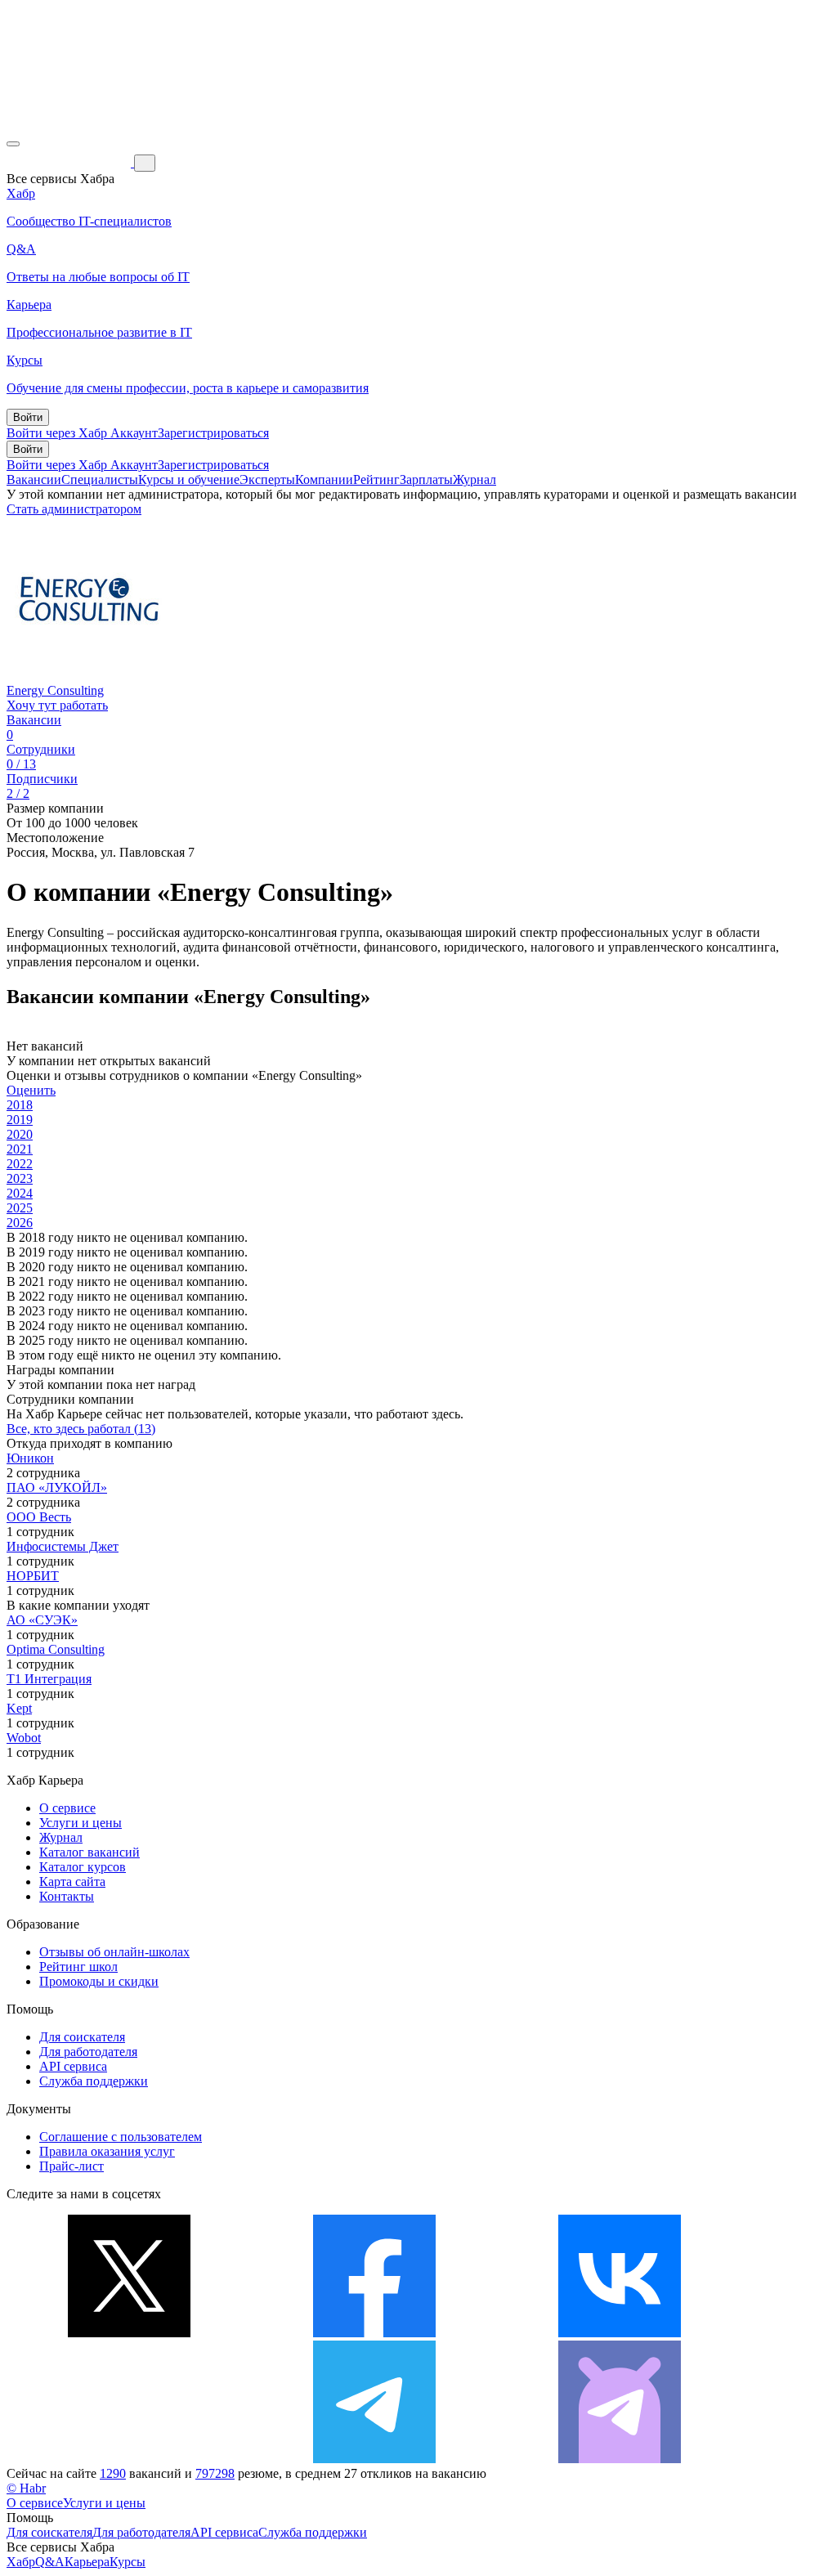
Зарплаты (426, 479)
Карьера (87, 2562)
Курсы (128, 2562)
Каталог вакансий (90, 1852)
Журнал (474, 479)
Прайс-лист (72, 2166)
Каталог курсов (83, 1867)
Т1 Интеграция (49, 1679)
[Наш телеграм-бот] (620, 2459)
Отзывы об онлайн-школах (114, 1952)
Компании (324, 479)
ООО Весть (39, 1517)
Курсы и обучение (189, 479)
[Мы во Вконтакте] (620, 2333)
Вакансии (34, 479)
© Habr (26, 2488)
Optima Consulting (56, 1649)
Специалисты (100, 479)
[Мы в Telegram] (374, 2459)
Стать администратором (74, 509)
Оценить (31, 1090)
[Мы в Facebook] (374, 2333)
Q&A (50, 2562)
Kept (19, 1708)
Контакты (67, 1896)
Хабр (21, 2562)
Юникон (30, 1458)
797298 (215, 2473)
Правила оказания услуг (107, 2151)
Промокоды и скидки (99, 1981)
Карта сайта (72, 1882)
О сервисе (67, 1808)
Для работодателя (88, 2052)
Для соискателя (82, 2037)
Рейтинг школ (78, 1967)
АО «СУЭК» (42, 1620)
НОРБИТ (33, 1576)
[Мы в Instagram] (129, 2459)
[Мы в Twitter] (129, 2333)
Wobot (24, 1738)
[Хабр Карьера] (70, 162)
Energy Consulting (55, 690)
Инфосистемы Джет (63, 1546)
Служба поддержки (94, 2081)
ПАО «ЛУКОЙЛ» (57, 1487)
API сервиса (73, 2066)
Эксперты (267, 479)
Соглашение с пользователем (121, 2137)
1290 (113, 2473)
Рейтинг (376, 479)
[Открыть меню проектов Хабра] (13, 144)
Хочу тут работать (57, 705)
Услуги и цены (81, 1823)
